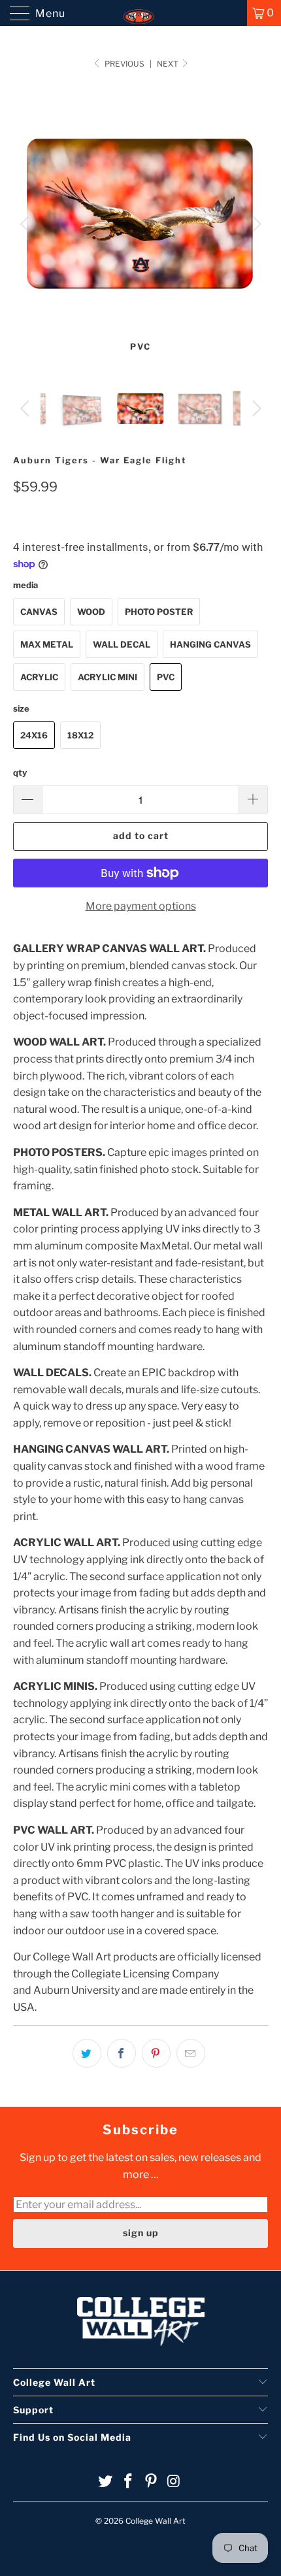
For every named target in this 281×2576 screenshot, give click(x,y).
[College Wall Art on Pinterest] (152, 2482)
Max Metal (47, 644)
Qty (20, 772)
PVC (166, 677)
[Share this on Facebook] (122, 2053)
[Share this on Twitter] (87, 2053)
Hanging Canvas (210, 644)
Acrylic (39, 677)
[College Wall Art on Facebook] (129, 2482)
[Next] (255, 224)
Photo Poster (159, 612)
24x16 (34, 735)
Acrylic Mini (107, 677)
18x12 (80, 735)
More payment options (141, 906)
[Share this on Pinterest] (156, 2053)
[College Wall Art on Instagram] (174, 2482)
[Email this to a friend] (191, 2053)
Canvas (39, 612)
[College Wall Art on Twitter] (106, 2482)
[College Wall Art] (141, 13)
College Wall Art (156, 2521)
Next (169, 64)
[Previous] (26, 224)
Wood (91, 612)
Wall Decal (122, 644)
